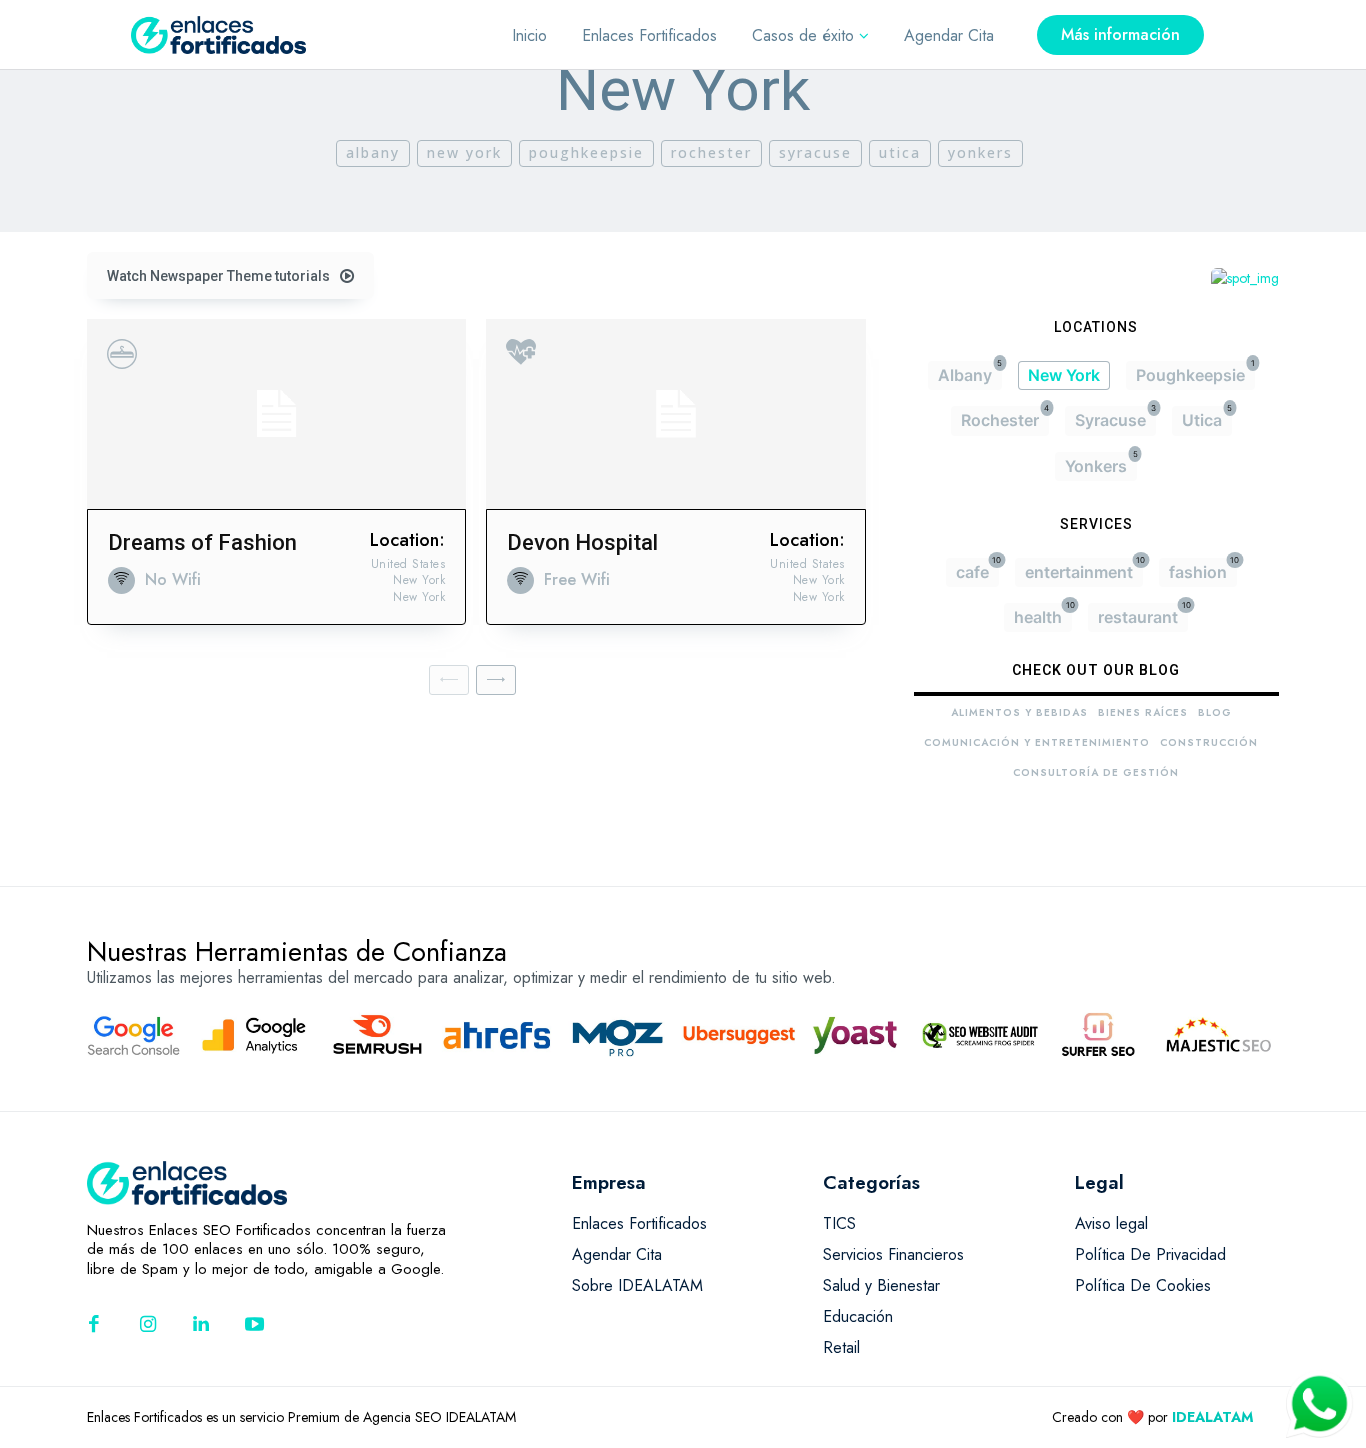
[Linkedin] (201, 1326)
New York (464, 152)
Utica (900, 152)
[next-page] (496, 680)
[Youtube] (255, 1326)
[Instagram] (148, 1326)
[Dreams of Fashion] (276, 414)
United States (408, 564)
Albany (373, 152)
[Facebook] (94, 1326)
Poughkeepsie (586, 152)
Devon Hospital (582, 542)
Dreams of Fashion (202, 542)
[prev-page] (449, 680)
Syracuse (815, 152)
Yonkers (980, 152)
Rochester (711, 152)
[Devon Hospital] (675, 414)
